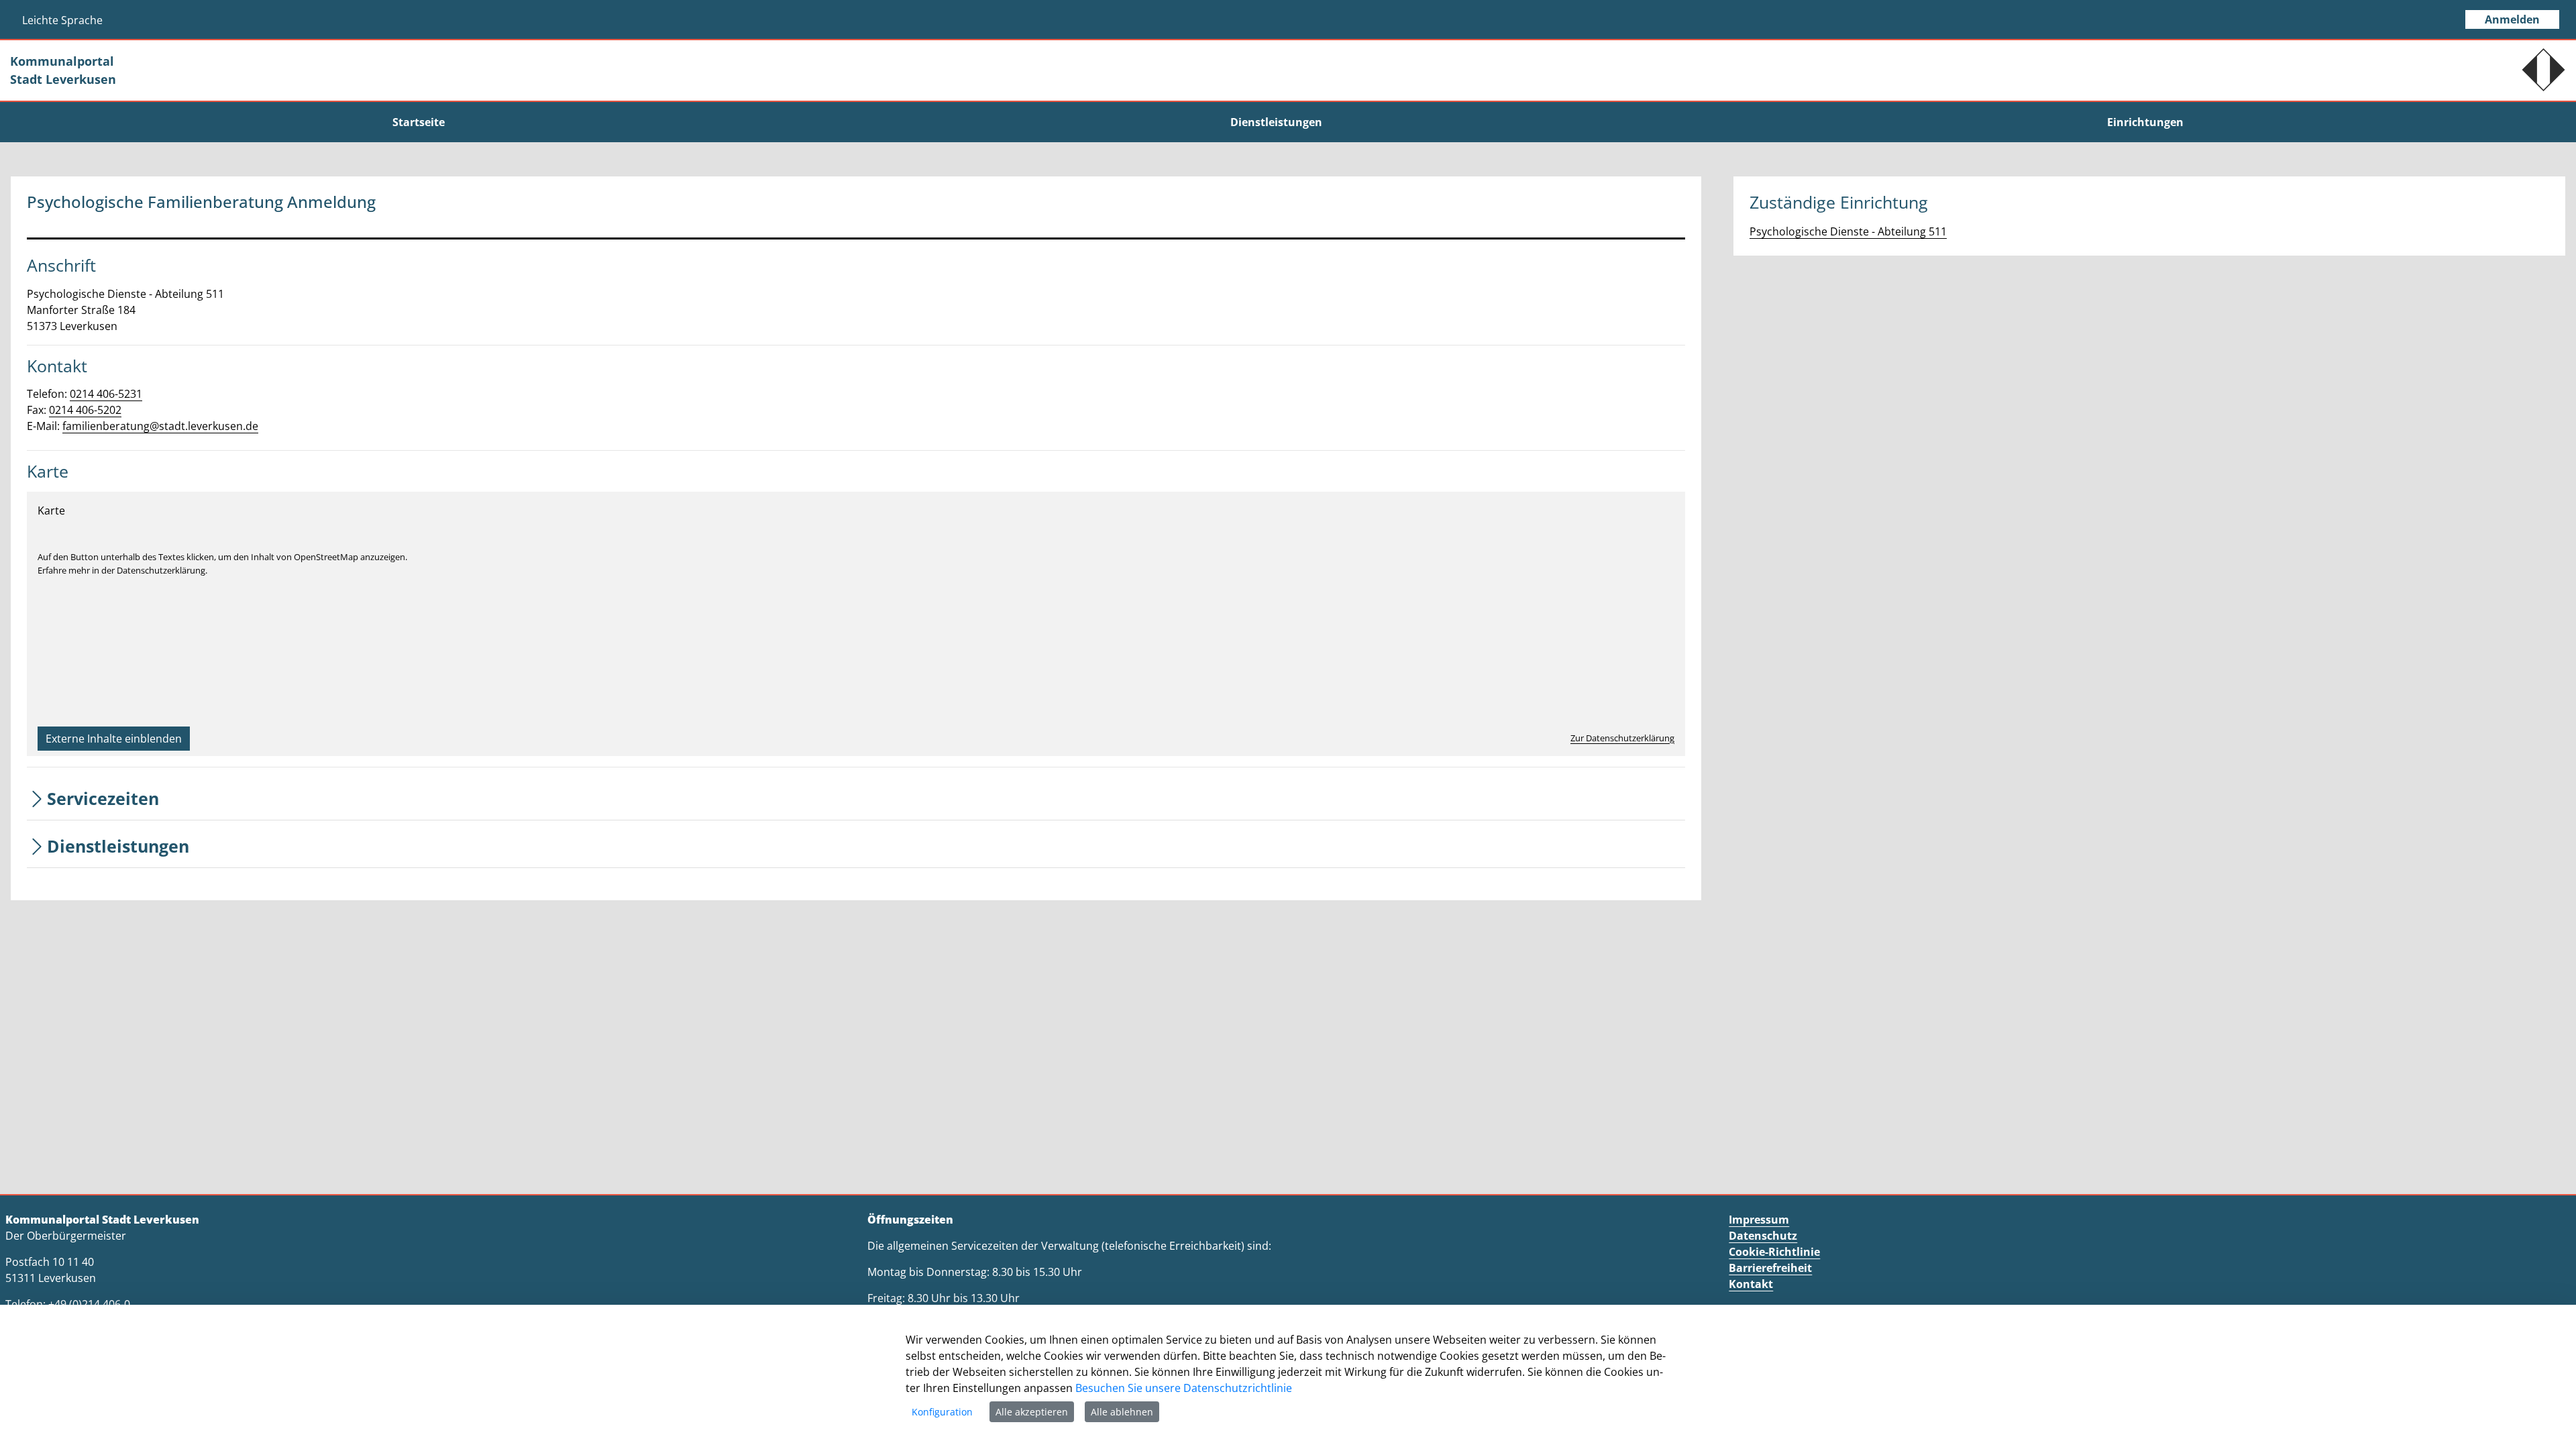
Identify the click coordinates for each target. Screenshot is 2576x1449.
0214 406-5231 (106, 394)
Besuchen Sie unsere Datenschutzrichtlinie (1184, 1388)
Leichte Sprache (62, 20)
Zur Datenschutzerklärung (1622, 738)
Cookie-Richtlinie (1774, 1252)
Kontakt (1751, 1284)
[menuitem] (419, 122)
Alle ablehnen (1122, 1412)
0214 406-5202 (85, 410)
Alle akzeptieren (1032, 1412)
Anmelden (2512, 19)
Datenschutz (1763, 1236)
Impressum (1759, 1220)
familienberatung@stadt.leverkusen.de (160, 426)
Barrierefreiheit (1770, 1268)
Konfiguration (942, 1412)
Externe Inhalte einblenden (114, 739)
